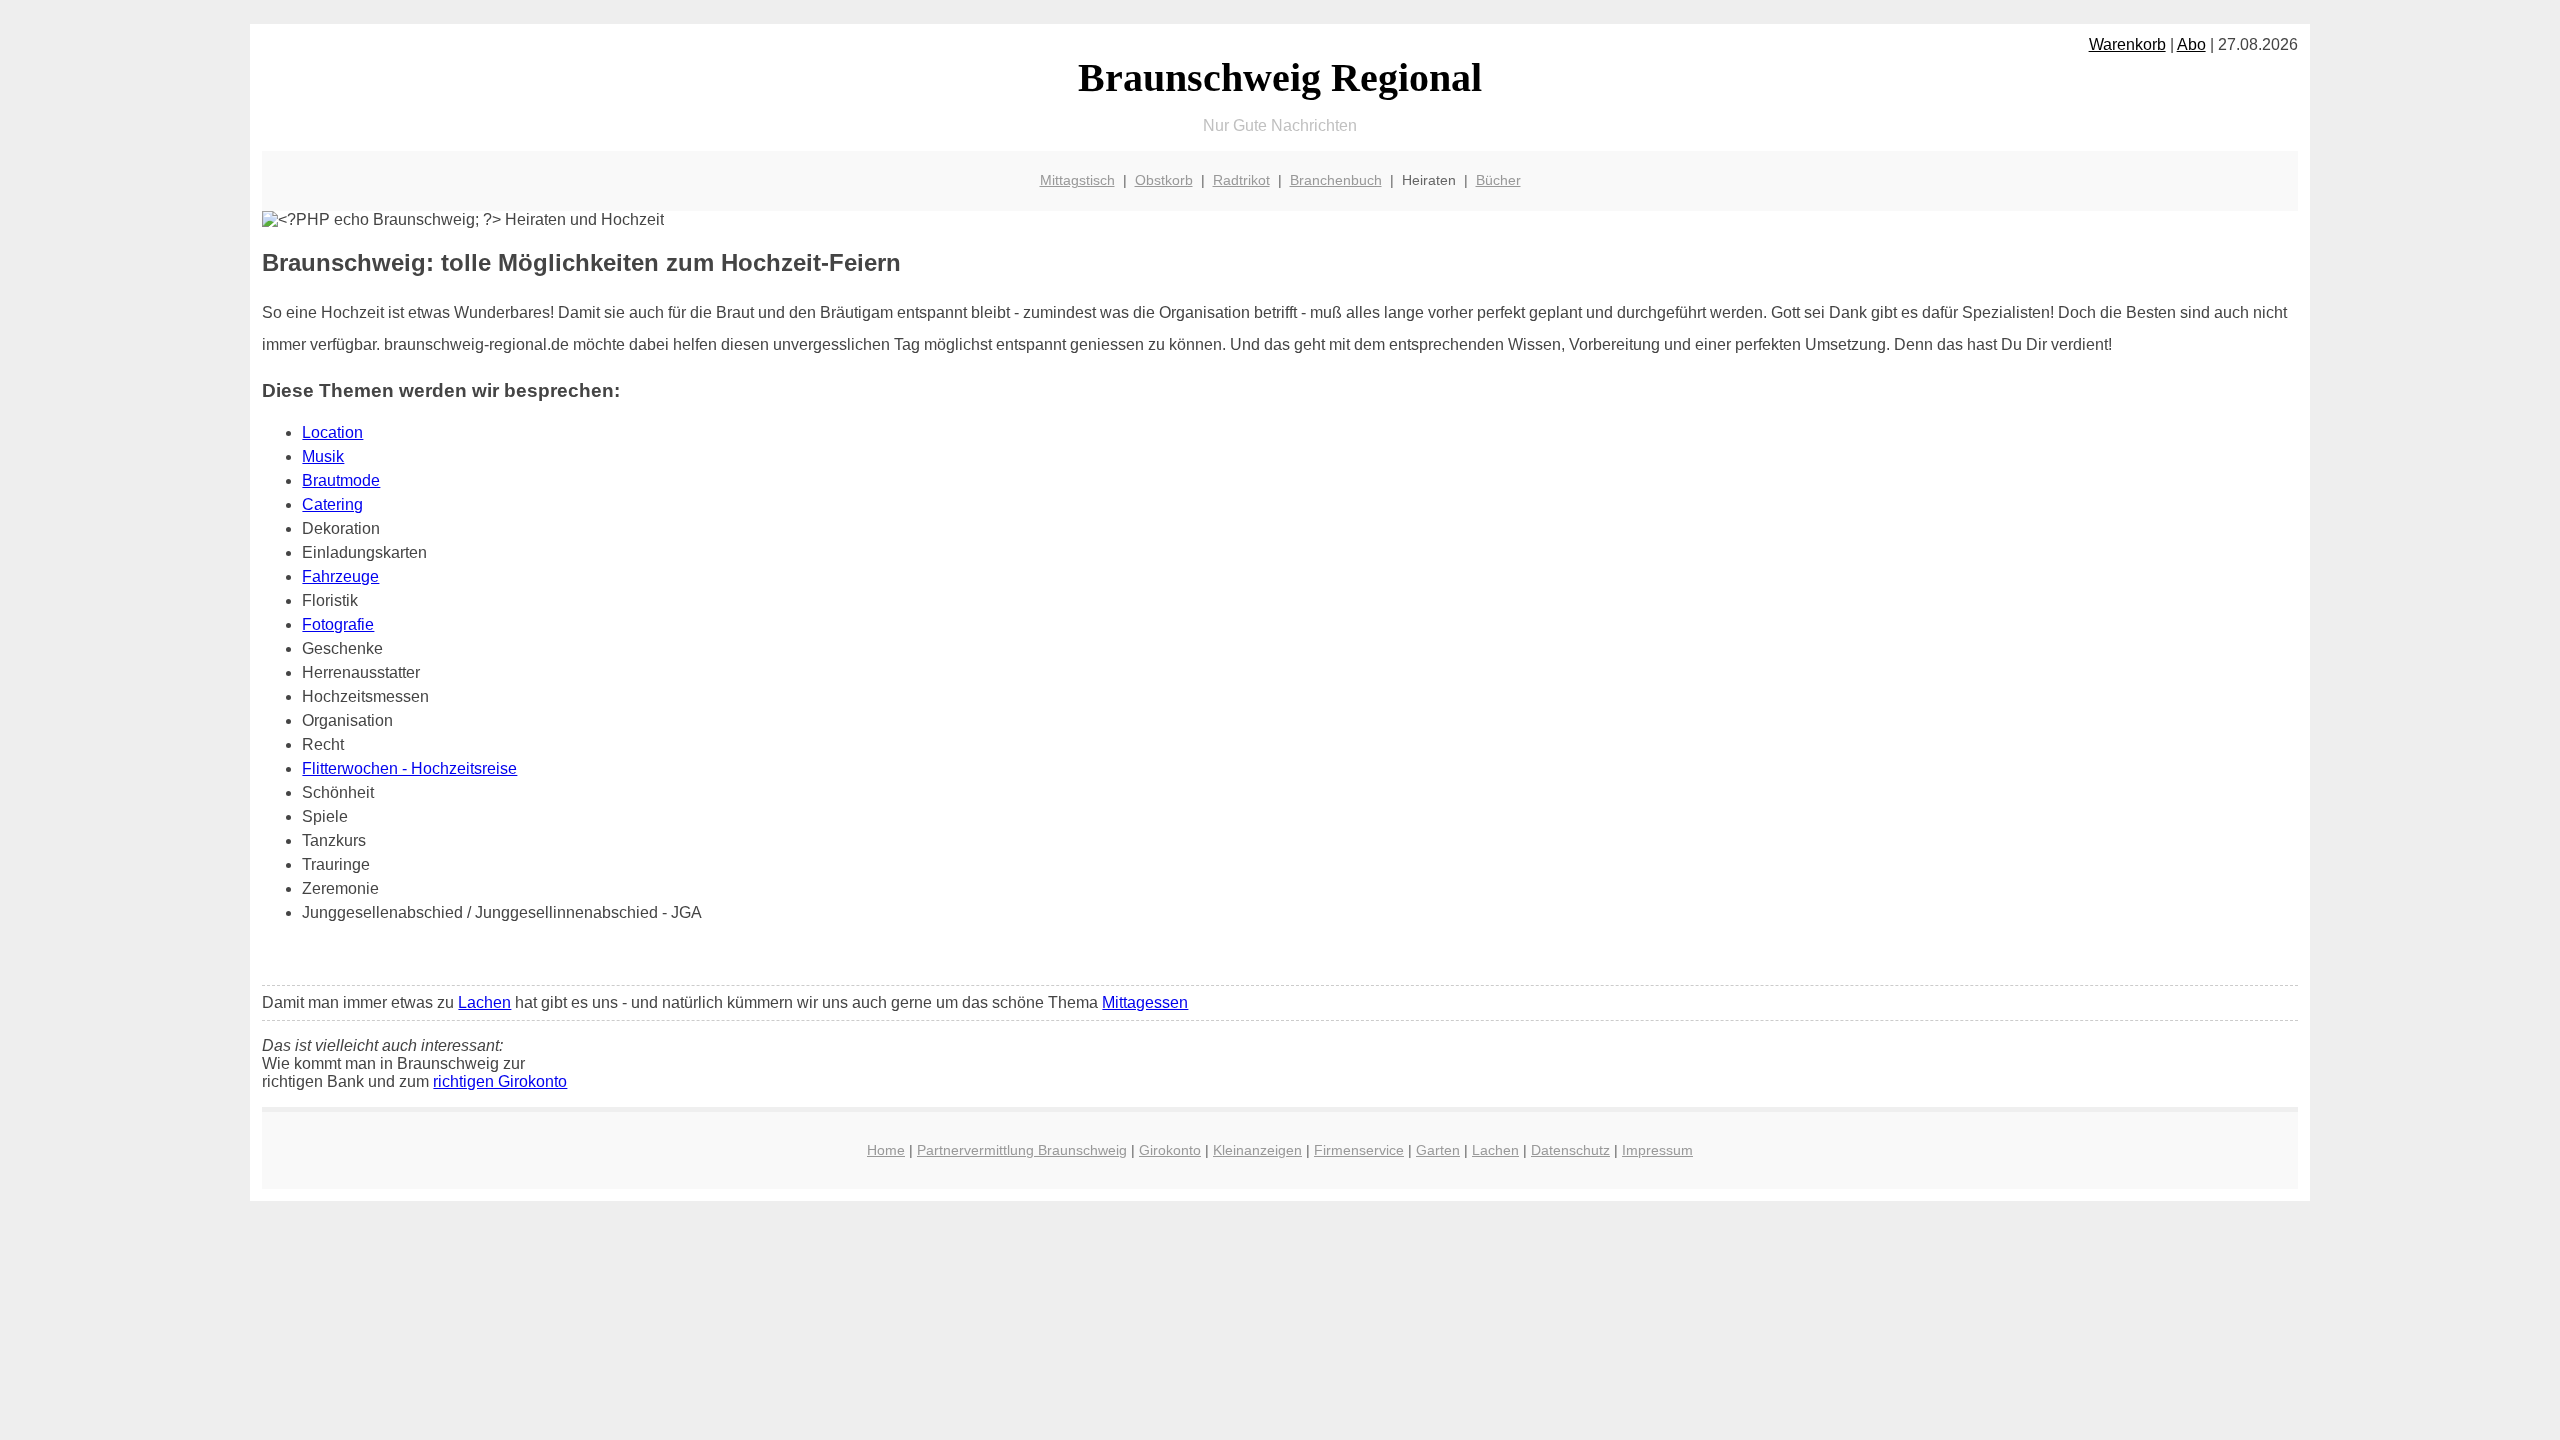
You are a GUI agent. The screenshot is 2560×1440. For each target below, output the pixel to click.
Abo (2191, 44)
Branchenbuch (1336, 180)
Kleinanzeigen (1257, 1150)
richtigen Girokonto (500, 1081)
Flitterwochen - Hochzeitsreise (409, 768)
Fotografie (338, 624)
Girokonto (1170, 1150)
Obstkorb (1164, 180)
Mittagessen (1145, 1002)
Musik (323, 456)
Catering (332, 504)
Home (886, 1150)
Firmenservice (1359, 1150)
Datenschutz (1570, 1150)
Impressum (1657, 1150)
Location (332, 432)
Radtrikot (1241, 180)
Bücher (1498, 180)
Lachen (484, 1002)
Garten (1438, 1150)
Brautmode (341, 480)
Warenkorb (2127, 44)
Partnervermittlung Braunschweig (1022, 1150)
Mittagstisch (1077, 180)
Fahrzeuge (340, 576)
